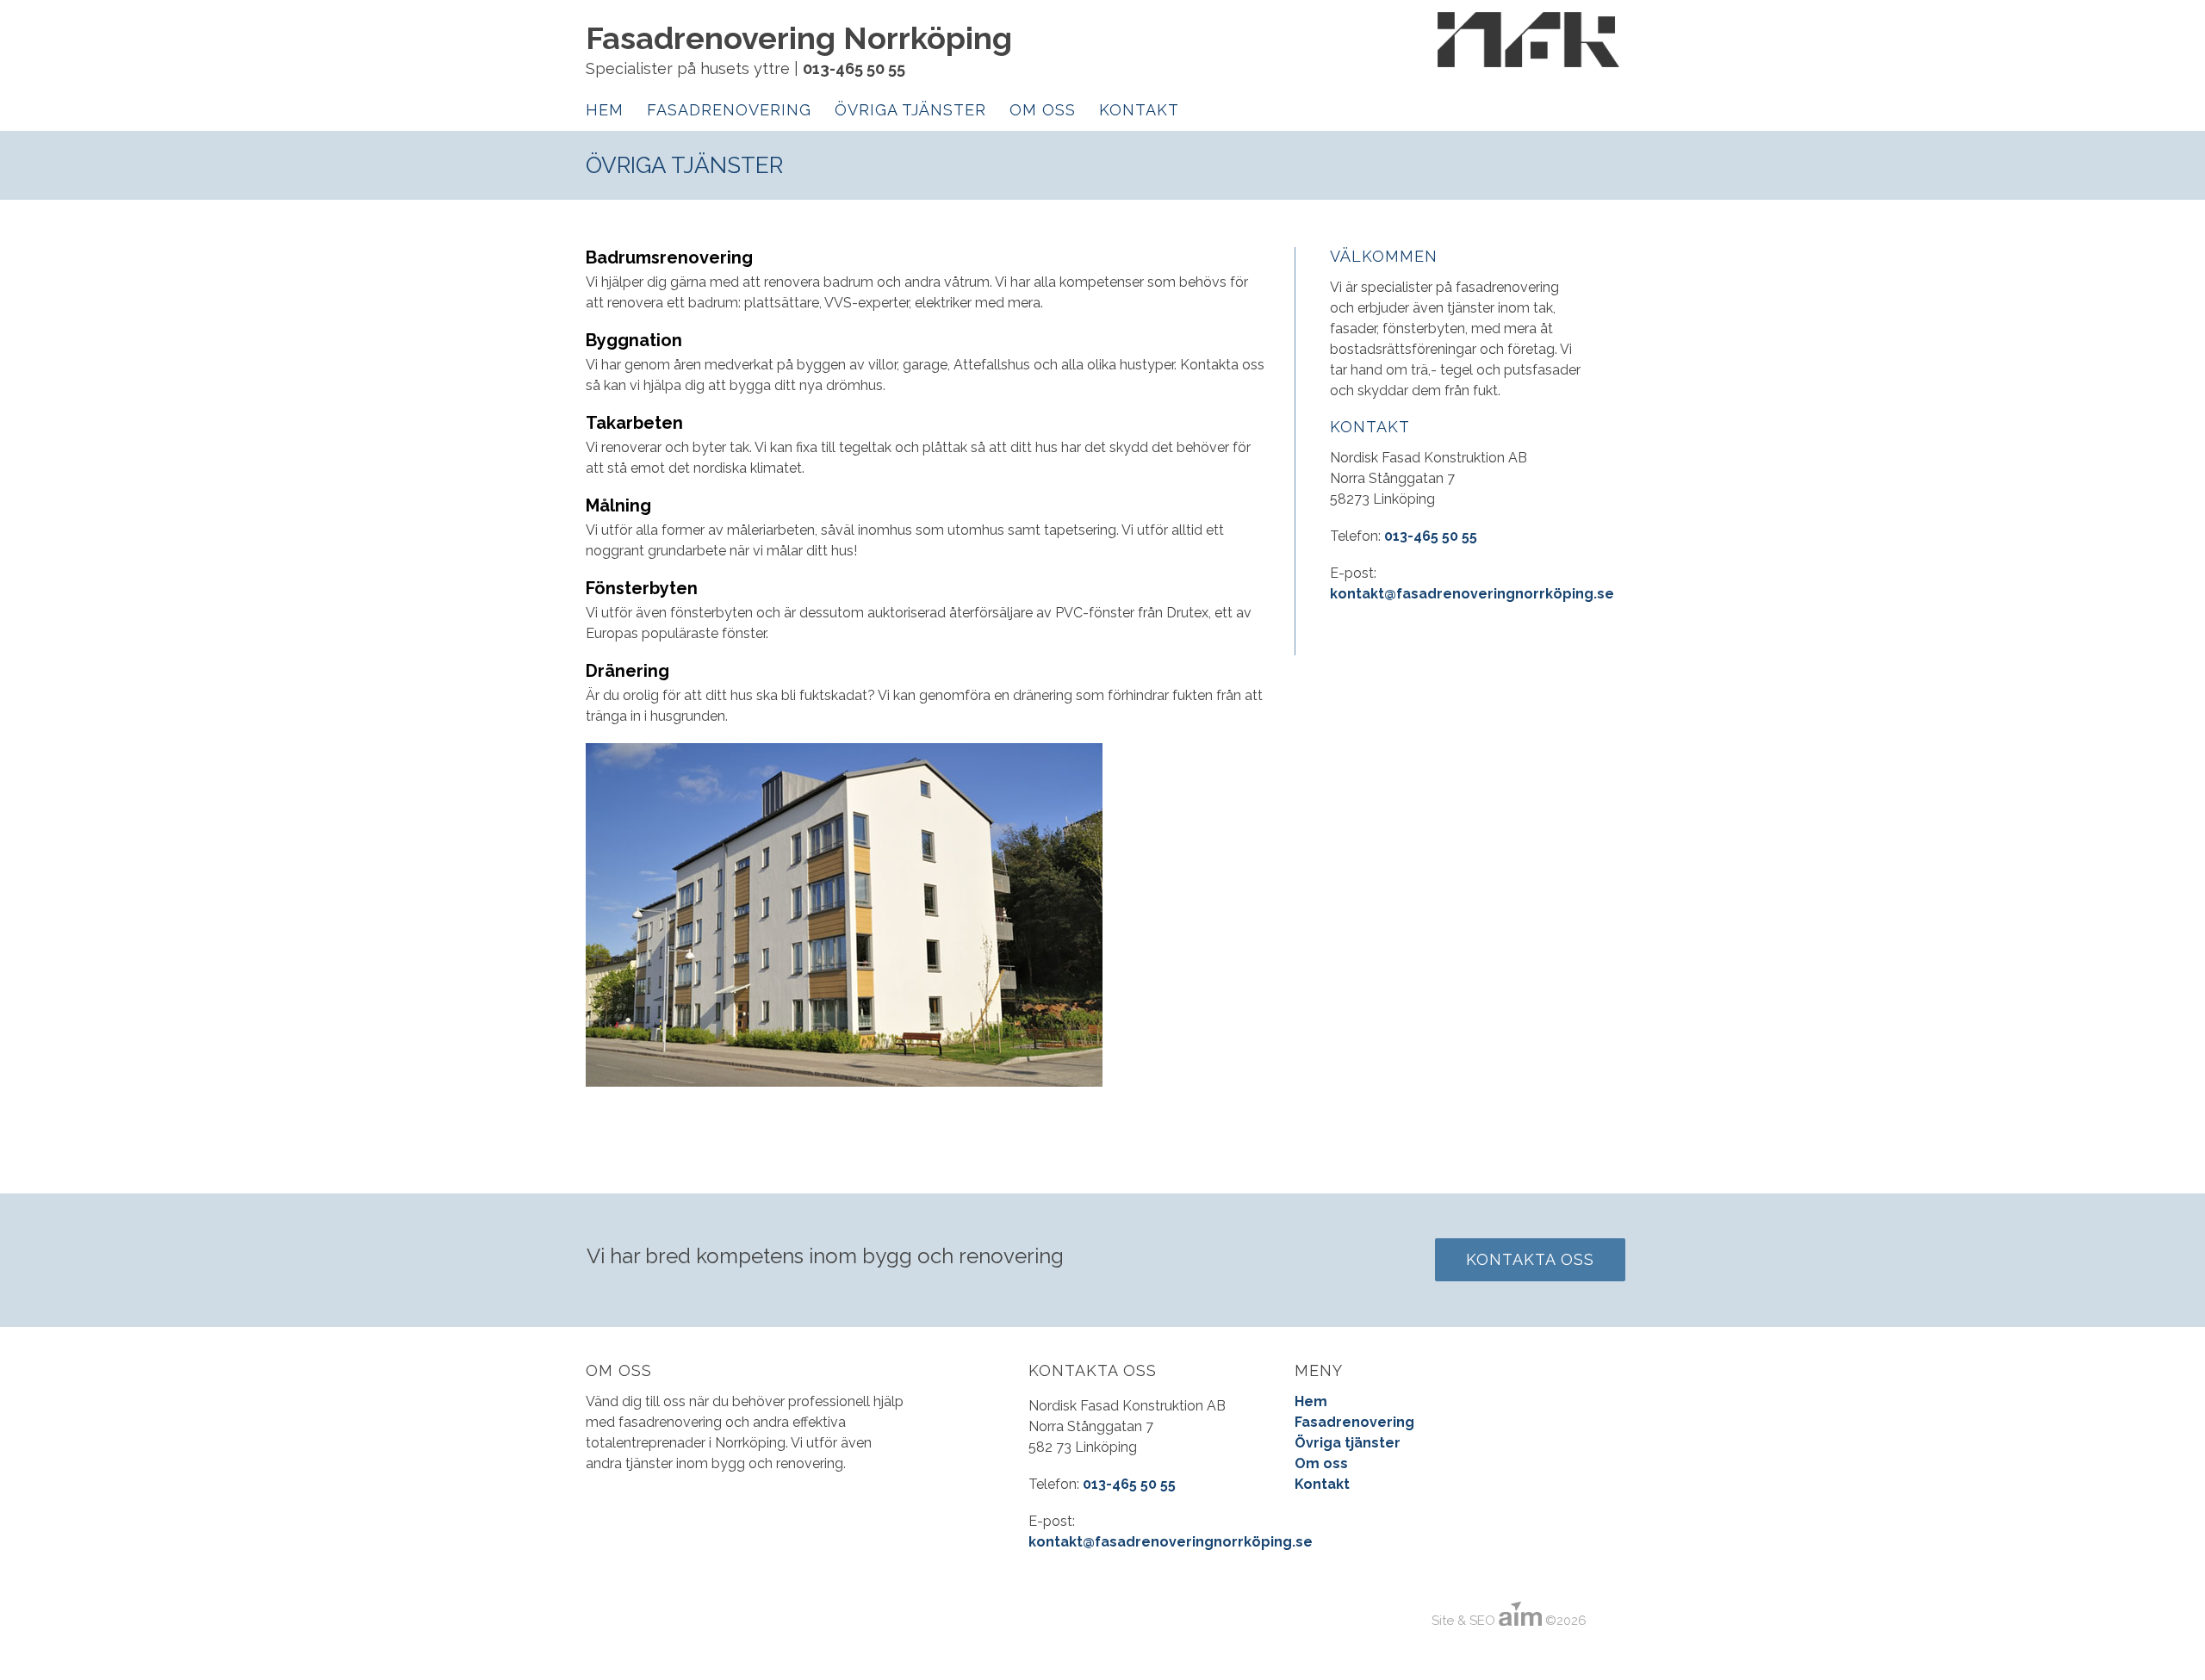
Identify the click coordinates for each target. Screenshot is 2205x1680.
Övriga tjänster (910, 110)
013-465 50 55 (854, 68)
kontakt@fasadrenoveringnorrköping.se (1472, 594)
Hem (605, 110)
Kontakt (1139, 110)
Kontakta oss (1530, 1259)
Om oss (1043, 110)
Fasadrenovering (729, 110)
